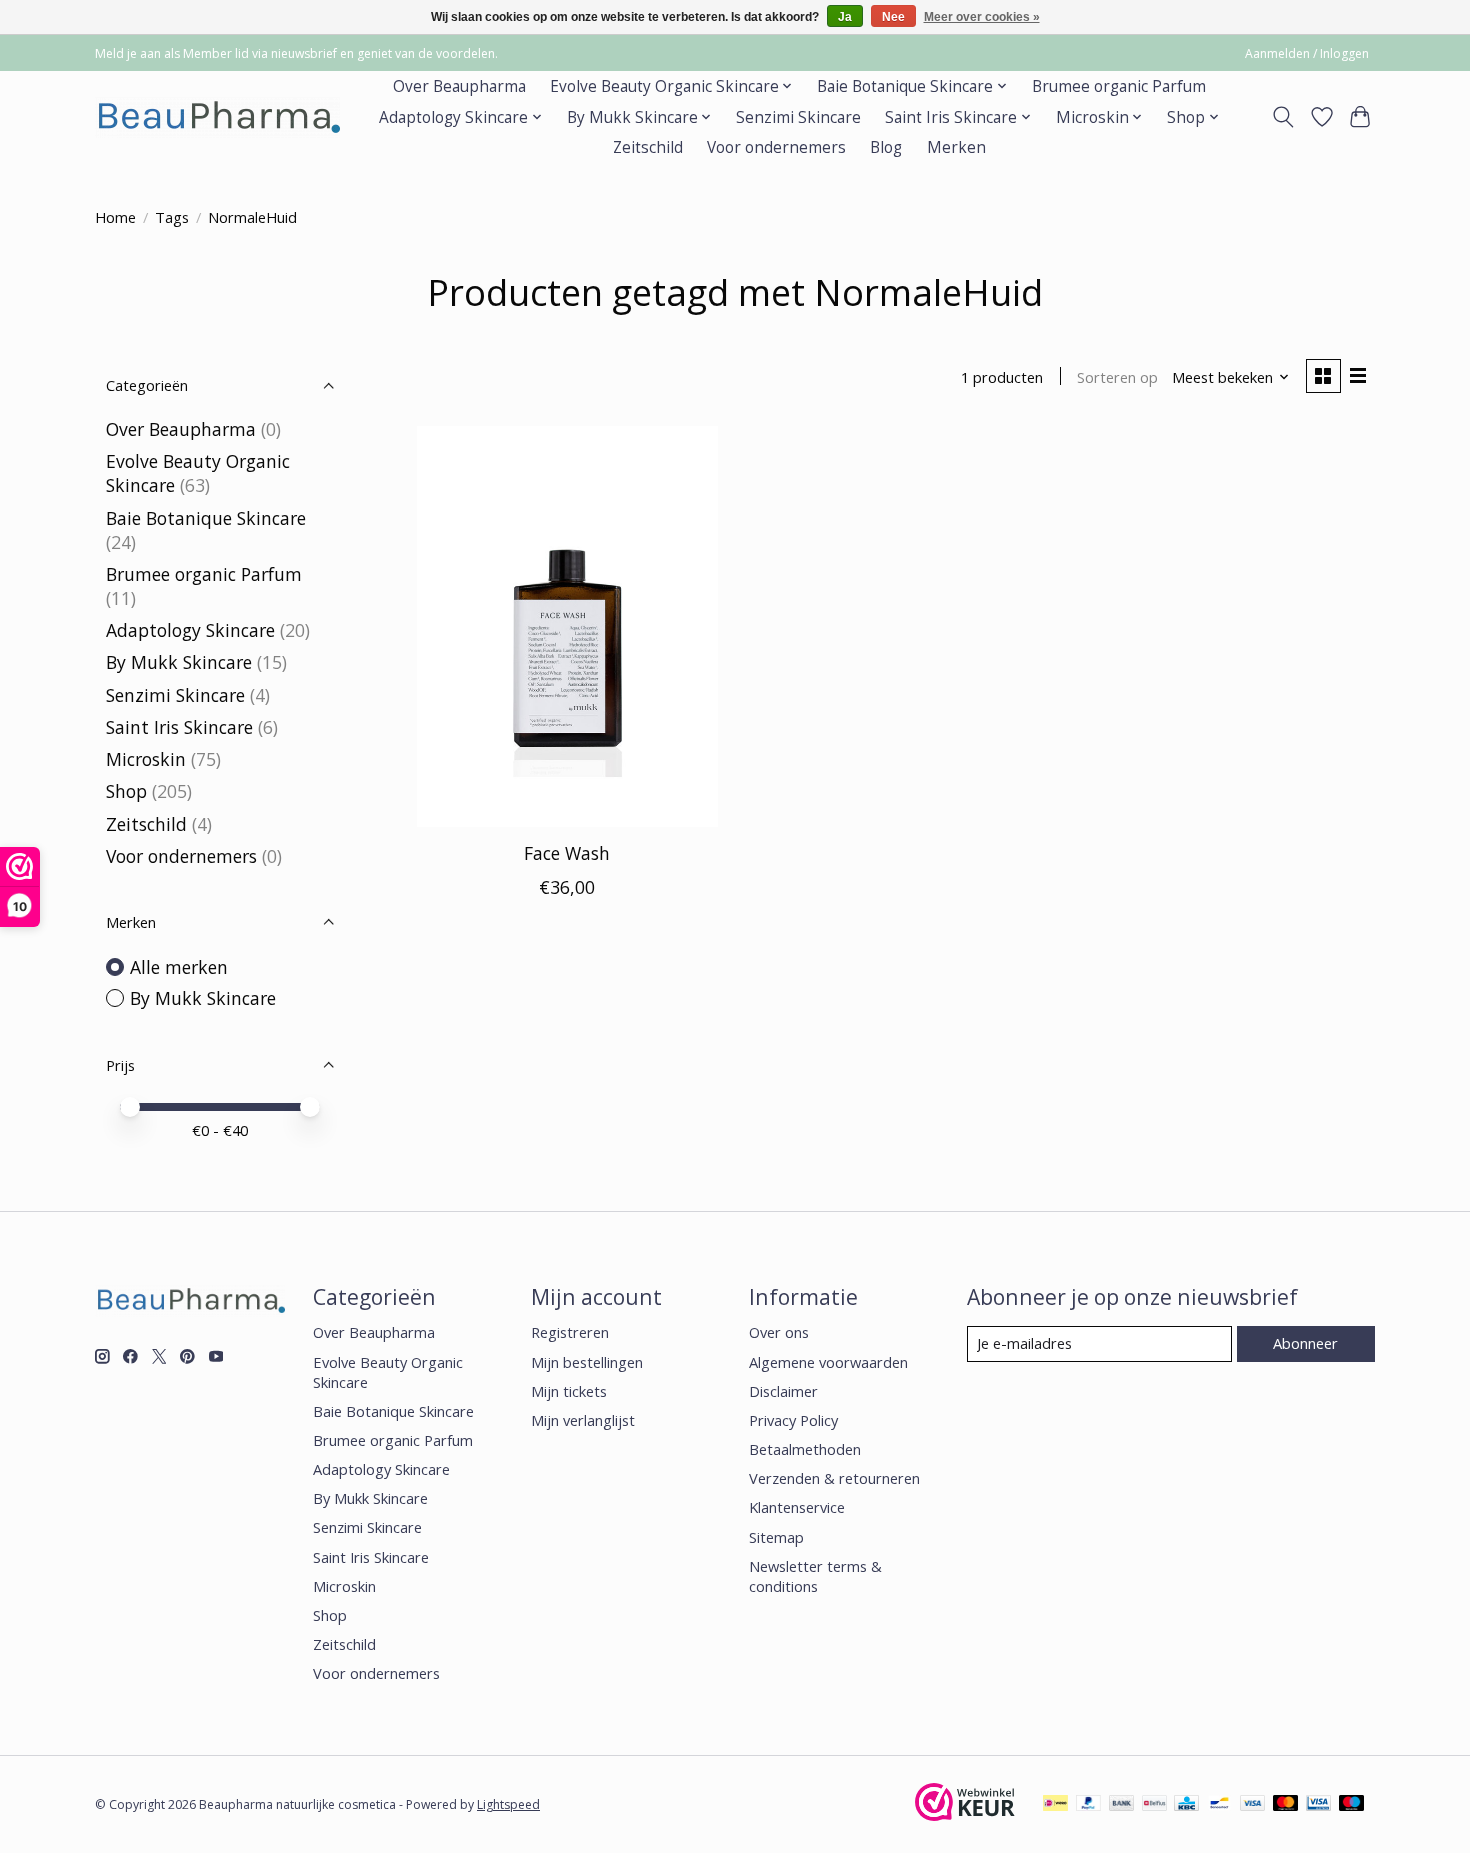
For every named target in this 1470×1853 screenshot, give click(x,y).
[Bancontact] (1219, 1805)
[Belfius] (1154, 1805)
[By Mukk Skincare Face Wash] (567, 626)
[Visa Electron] (1318, 1805)
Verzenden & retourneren (834, 1478)
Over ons (779, 1332)
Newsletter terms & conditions (815, 1576)
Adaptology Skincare (190, 630)
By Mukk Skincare (179, 662)
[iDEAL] (1055, 1805)
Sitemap (776, 1537)
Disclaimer (783, 1391)
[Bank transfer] (1122, 1805)
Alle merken (179, 967)
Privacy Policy (793, 1420)
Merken (956, 147)
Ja (845, 17)
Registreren (570, 1332)
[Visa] (1253, 1805)
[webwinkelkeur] (965, 1814)
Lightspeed (508, 1804)
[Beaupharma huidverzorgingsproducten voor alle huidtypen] (217, 117)
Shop (126, 791)
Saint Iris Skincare (179, 727)
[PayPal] (1089, 1805)
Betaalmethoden (805, 1449)
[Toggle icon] (1283, 117)
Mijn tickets (569, 1391)
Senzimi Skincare (798, 117)
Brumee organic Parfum (1119, 86)
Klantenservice (797, 1507)
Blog (886, 147)
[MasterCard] (1286, 1805)
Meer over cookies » (982, 17)
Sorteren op (1117, 377)
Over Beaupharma (459, 86)
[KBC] (1186, 1805)
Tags (172, 217)
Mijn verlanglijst (583, 1420)
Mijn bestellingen (587, 1362)
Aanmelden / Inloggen (1307, 53)
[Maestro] (1352, 1805)
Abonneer (1305, 1343)
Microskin (146, 759)
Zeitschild (648, 147)
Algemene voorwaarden (828, 1362)
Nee (893, 17)
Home (115, 217)
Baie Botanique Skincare (206, 518)
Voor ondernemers (776, 147)
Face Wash (567, 853)
